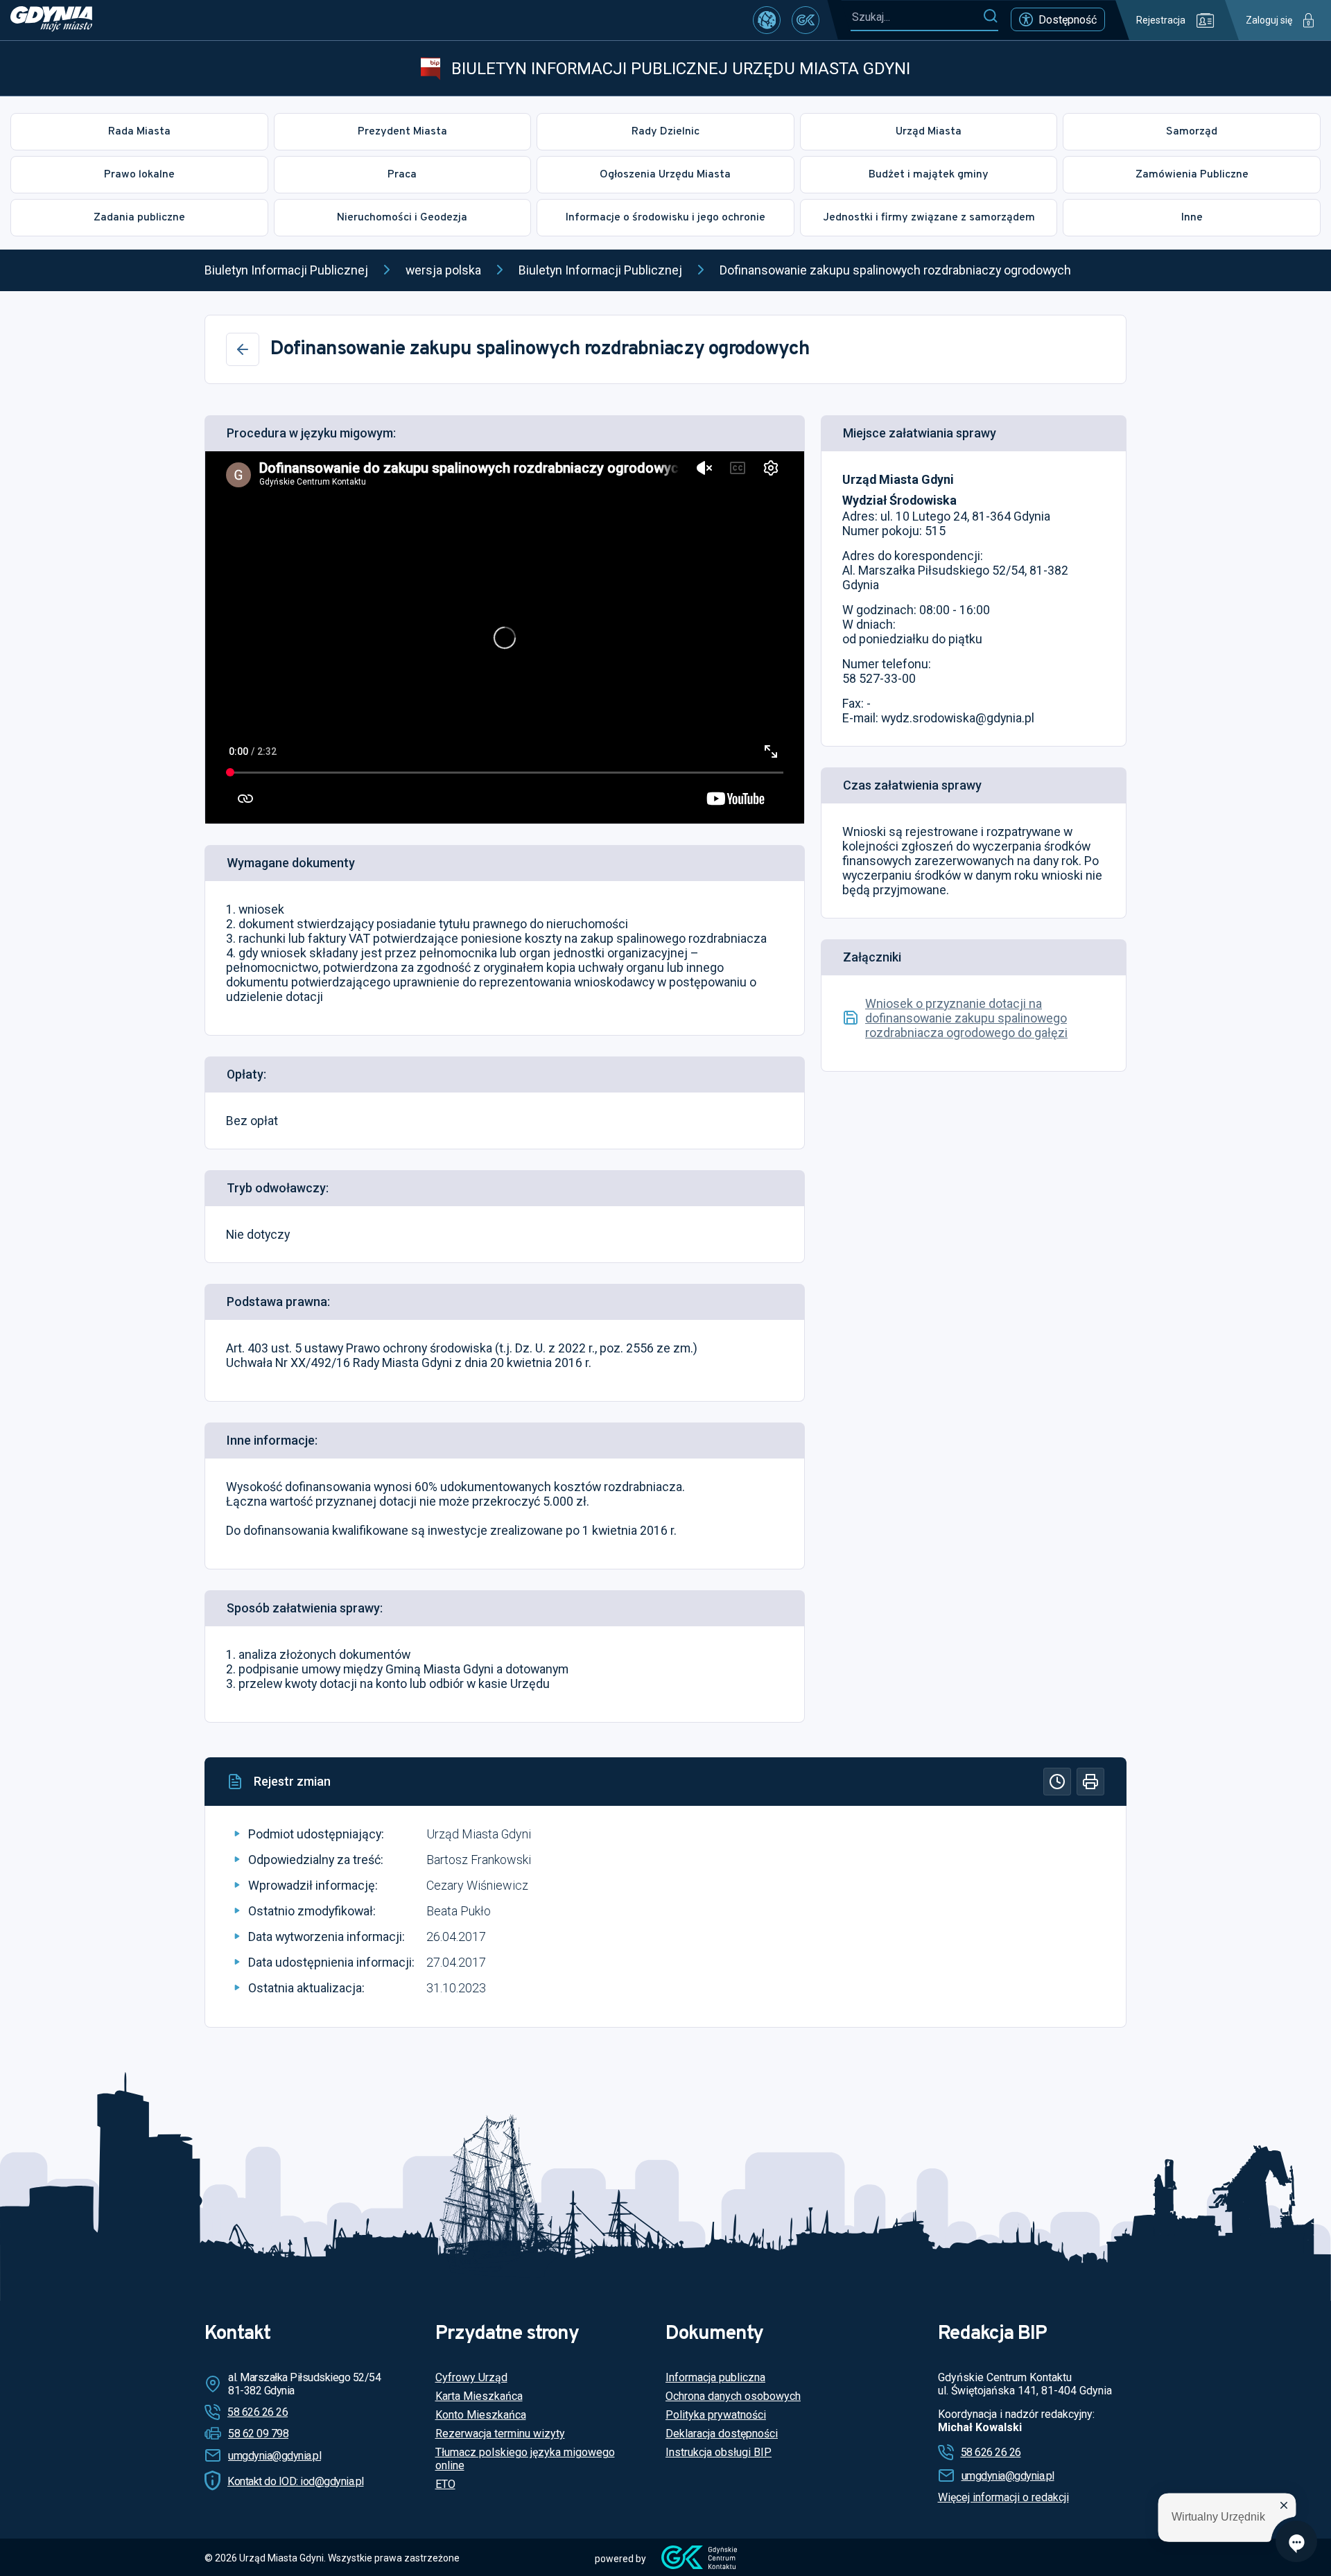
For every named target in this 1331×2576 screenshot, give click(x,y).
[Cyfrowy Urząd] (767, 20)
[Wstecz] (243, 349)
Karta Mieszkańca (479, 2396)
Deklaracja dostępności (722, 2434)
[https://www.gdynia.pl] (51, 20)
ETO (445, 2484)
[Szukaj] (990, 17)
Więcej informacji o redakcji (1003, 2497)
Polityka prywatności (716, 2415)
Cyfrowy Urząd (471, 2377)
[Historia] (1057, 1782)
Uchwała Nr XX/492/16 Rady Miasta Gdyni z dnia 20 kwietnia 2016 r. (409, 1363)
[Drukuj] (1090, 1782)
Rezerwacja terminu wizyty (500, 2434)
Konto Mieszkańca (481, 2415)
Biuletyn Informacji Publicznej (286, 270)
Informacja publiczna (715, 2377)
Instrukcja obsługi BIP (719, 2452)
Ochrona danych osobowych (733, 2396)
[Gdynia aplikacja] (806, 20)
